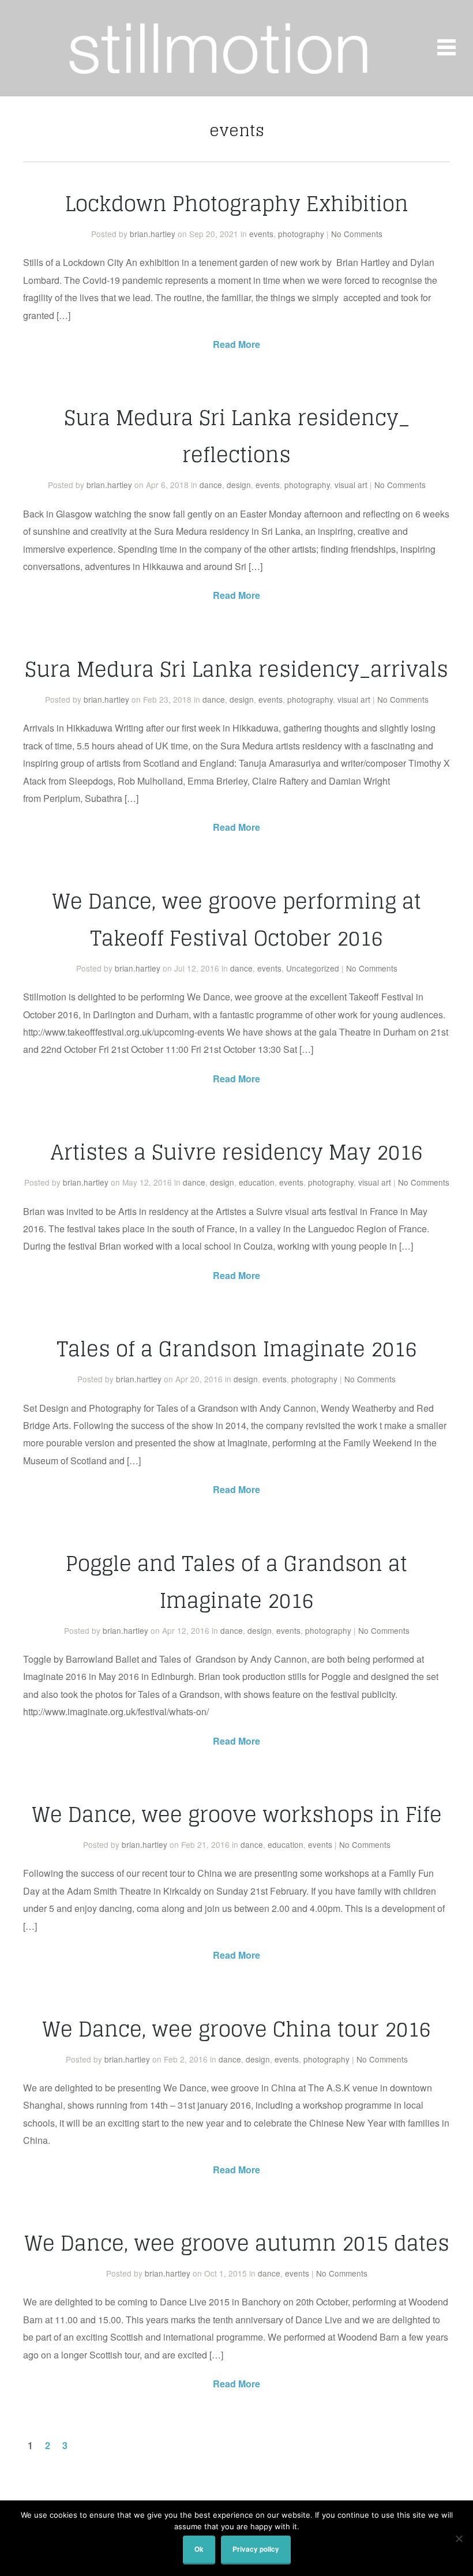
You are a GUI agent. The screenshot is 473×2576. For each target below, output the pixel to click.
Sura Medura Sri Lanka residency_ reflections (237, 436)
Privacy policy (256, 2549)
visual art (351, 485)
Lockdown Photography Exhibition (237, 204)
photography (301, 234)
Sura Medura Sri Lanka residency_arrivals (236, 669)
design (239, 485)
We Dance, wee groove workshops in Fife (237, 1814)
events (261, 234)
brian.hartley (153, 234)
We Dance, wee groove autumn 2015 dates (237, 2243)
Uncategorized (313, 968)
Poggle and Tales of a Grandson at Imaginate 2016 (236, 1582)
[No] (459, 2538)
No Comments (357, 234)
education (257, 1182)
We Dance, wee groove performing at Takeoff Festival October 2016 (236, 920)
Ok (199, 2549)
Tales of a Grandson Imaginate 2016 (237, 1349)
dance (211, 485)
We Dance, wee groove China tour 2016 (236, 2029)
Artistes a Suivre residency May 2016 (236, 1152)
